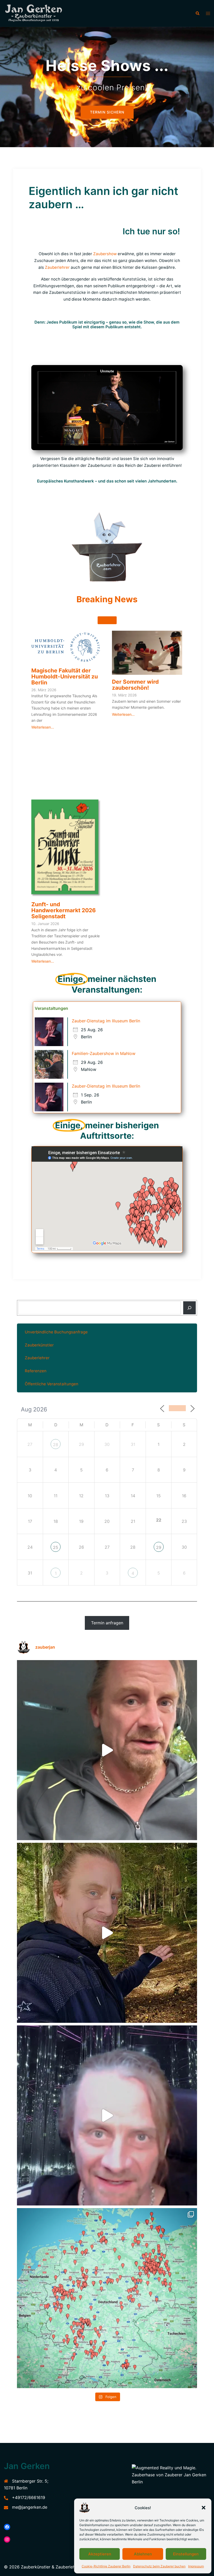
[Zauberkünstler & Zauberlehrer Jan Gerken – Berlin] (36, 13)
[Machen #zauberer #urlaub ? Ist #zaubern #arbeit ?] (107, 1750)
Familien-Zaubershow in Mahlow (104, 1053)
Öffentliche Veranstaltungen (52, 1384)
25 (56, 1547)
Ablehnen (143, 2554)
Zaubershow (105, 254)
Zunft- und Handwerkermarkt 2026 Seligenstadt (64, 910)
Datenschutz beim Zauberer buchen (159, 2566)
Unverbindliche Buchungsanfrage (56, 1332)
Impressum (196, 2566)
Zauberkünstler (39, 1345)
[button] (204, 2508)
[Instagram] (7, 2539)
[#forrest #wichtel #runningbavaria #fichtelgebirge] (107, 1933)
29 (159, 1547)
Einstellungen (186, 2554)
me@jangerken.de (30, 2507)
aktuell (107, 620)
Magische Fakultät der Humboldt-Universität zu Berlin (65, 676)
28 (56, 1445)
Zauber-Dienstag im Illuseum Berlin (106, 1021)
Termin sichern (107, 121)
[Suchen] (189, 1308)
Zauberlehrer (57, 267)
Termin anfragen (107, 1623)
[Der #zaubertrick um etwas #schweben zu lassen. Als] (107, 2115)
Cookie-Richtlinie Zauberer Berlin (106, 2566)
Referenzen (36, 1371)
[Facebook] (7, 2527)
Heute (177, 1408)
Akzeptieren (100, 2554)
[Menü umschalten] (208, 13)
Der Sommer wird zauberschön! (135, 685)
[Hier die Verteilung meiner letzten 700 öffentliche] (107, 2298)
